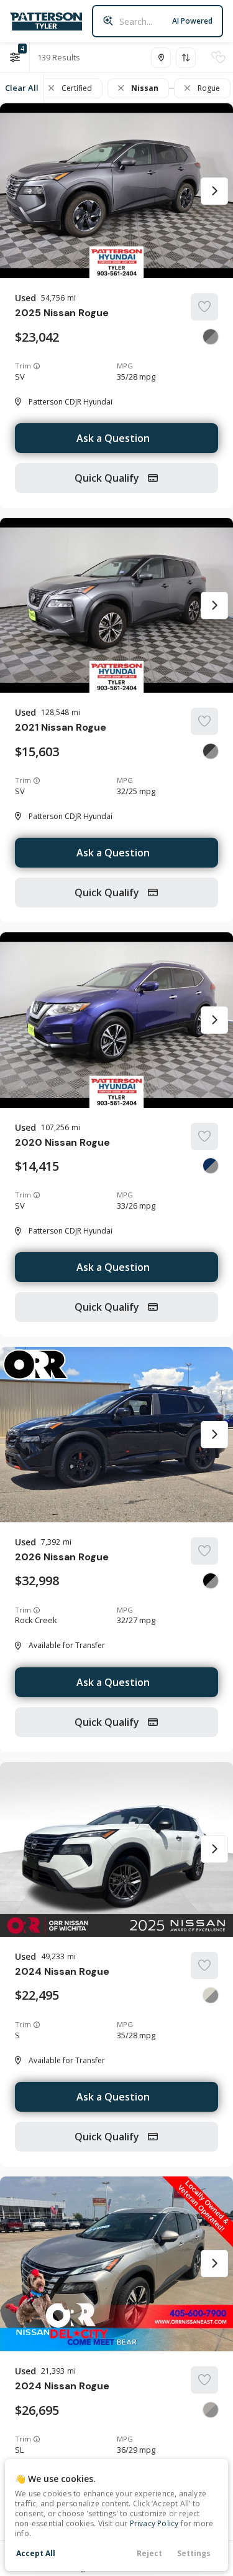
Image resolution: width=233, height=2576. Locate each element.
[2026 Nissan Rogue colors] (211, 1581)
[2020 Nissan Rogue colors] (211, 1166)
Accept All (36, 2553)
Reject (149, 2553)
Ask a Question (113, 438)
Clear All (22, 88)
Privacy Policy (154, 2523)
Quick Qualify (108, 478)
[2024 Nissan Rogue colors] (211, 1995)
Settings (194, 2553)
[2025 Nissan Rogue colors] (211, 337)
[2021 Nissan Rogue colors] (211, 751)
